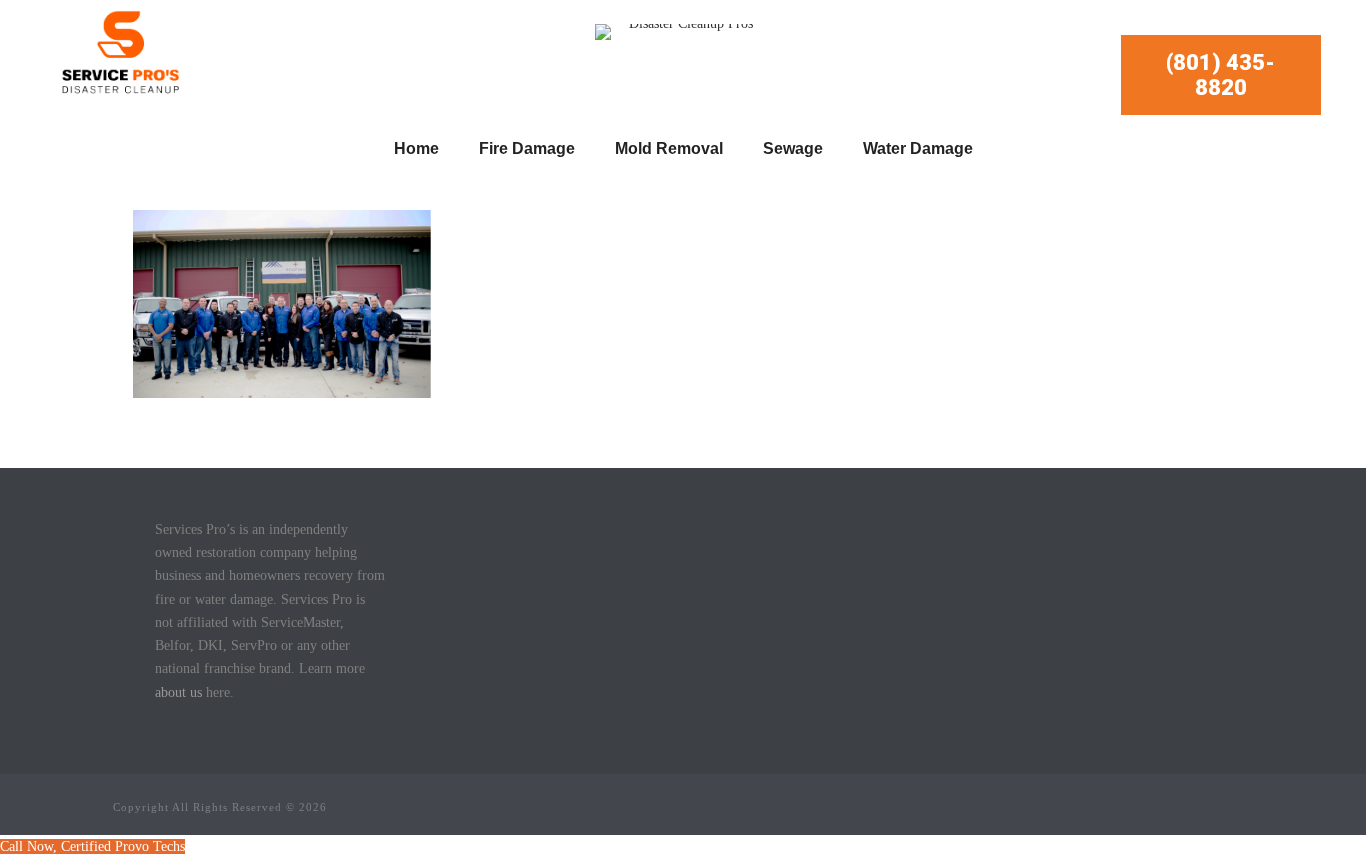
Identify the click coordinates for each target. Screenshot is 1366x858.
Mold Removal (669, 148)
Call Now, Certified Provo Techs (92, 846)
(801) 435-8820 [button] (1220, 75)
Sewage (793, 148)
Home (416, 148)
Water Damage (918, 148)
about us (178, 692)
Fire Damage (527, 148)
